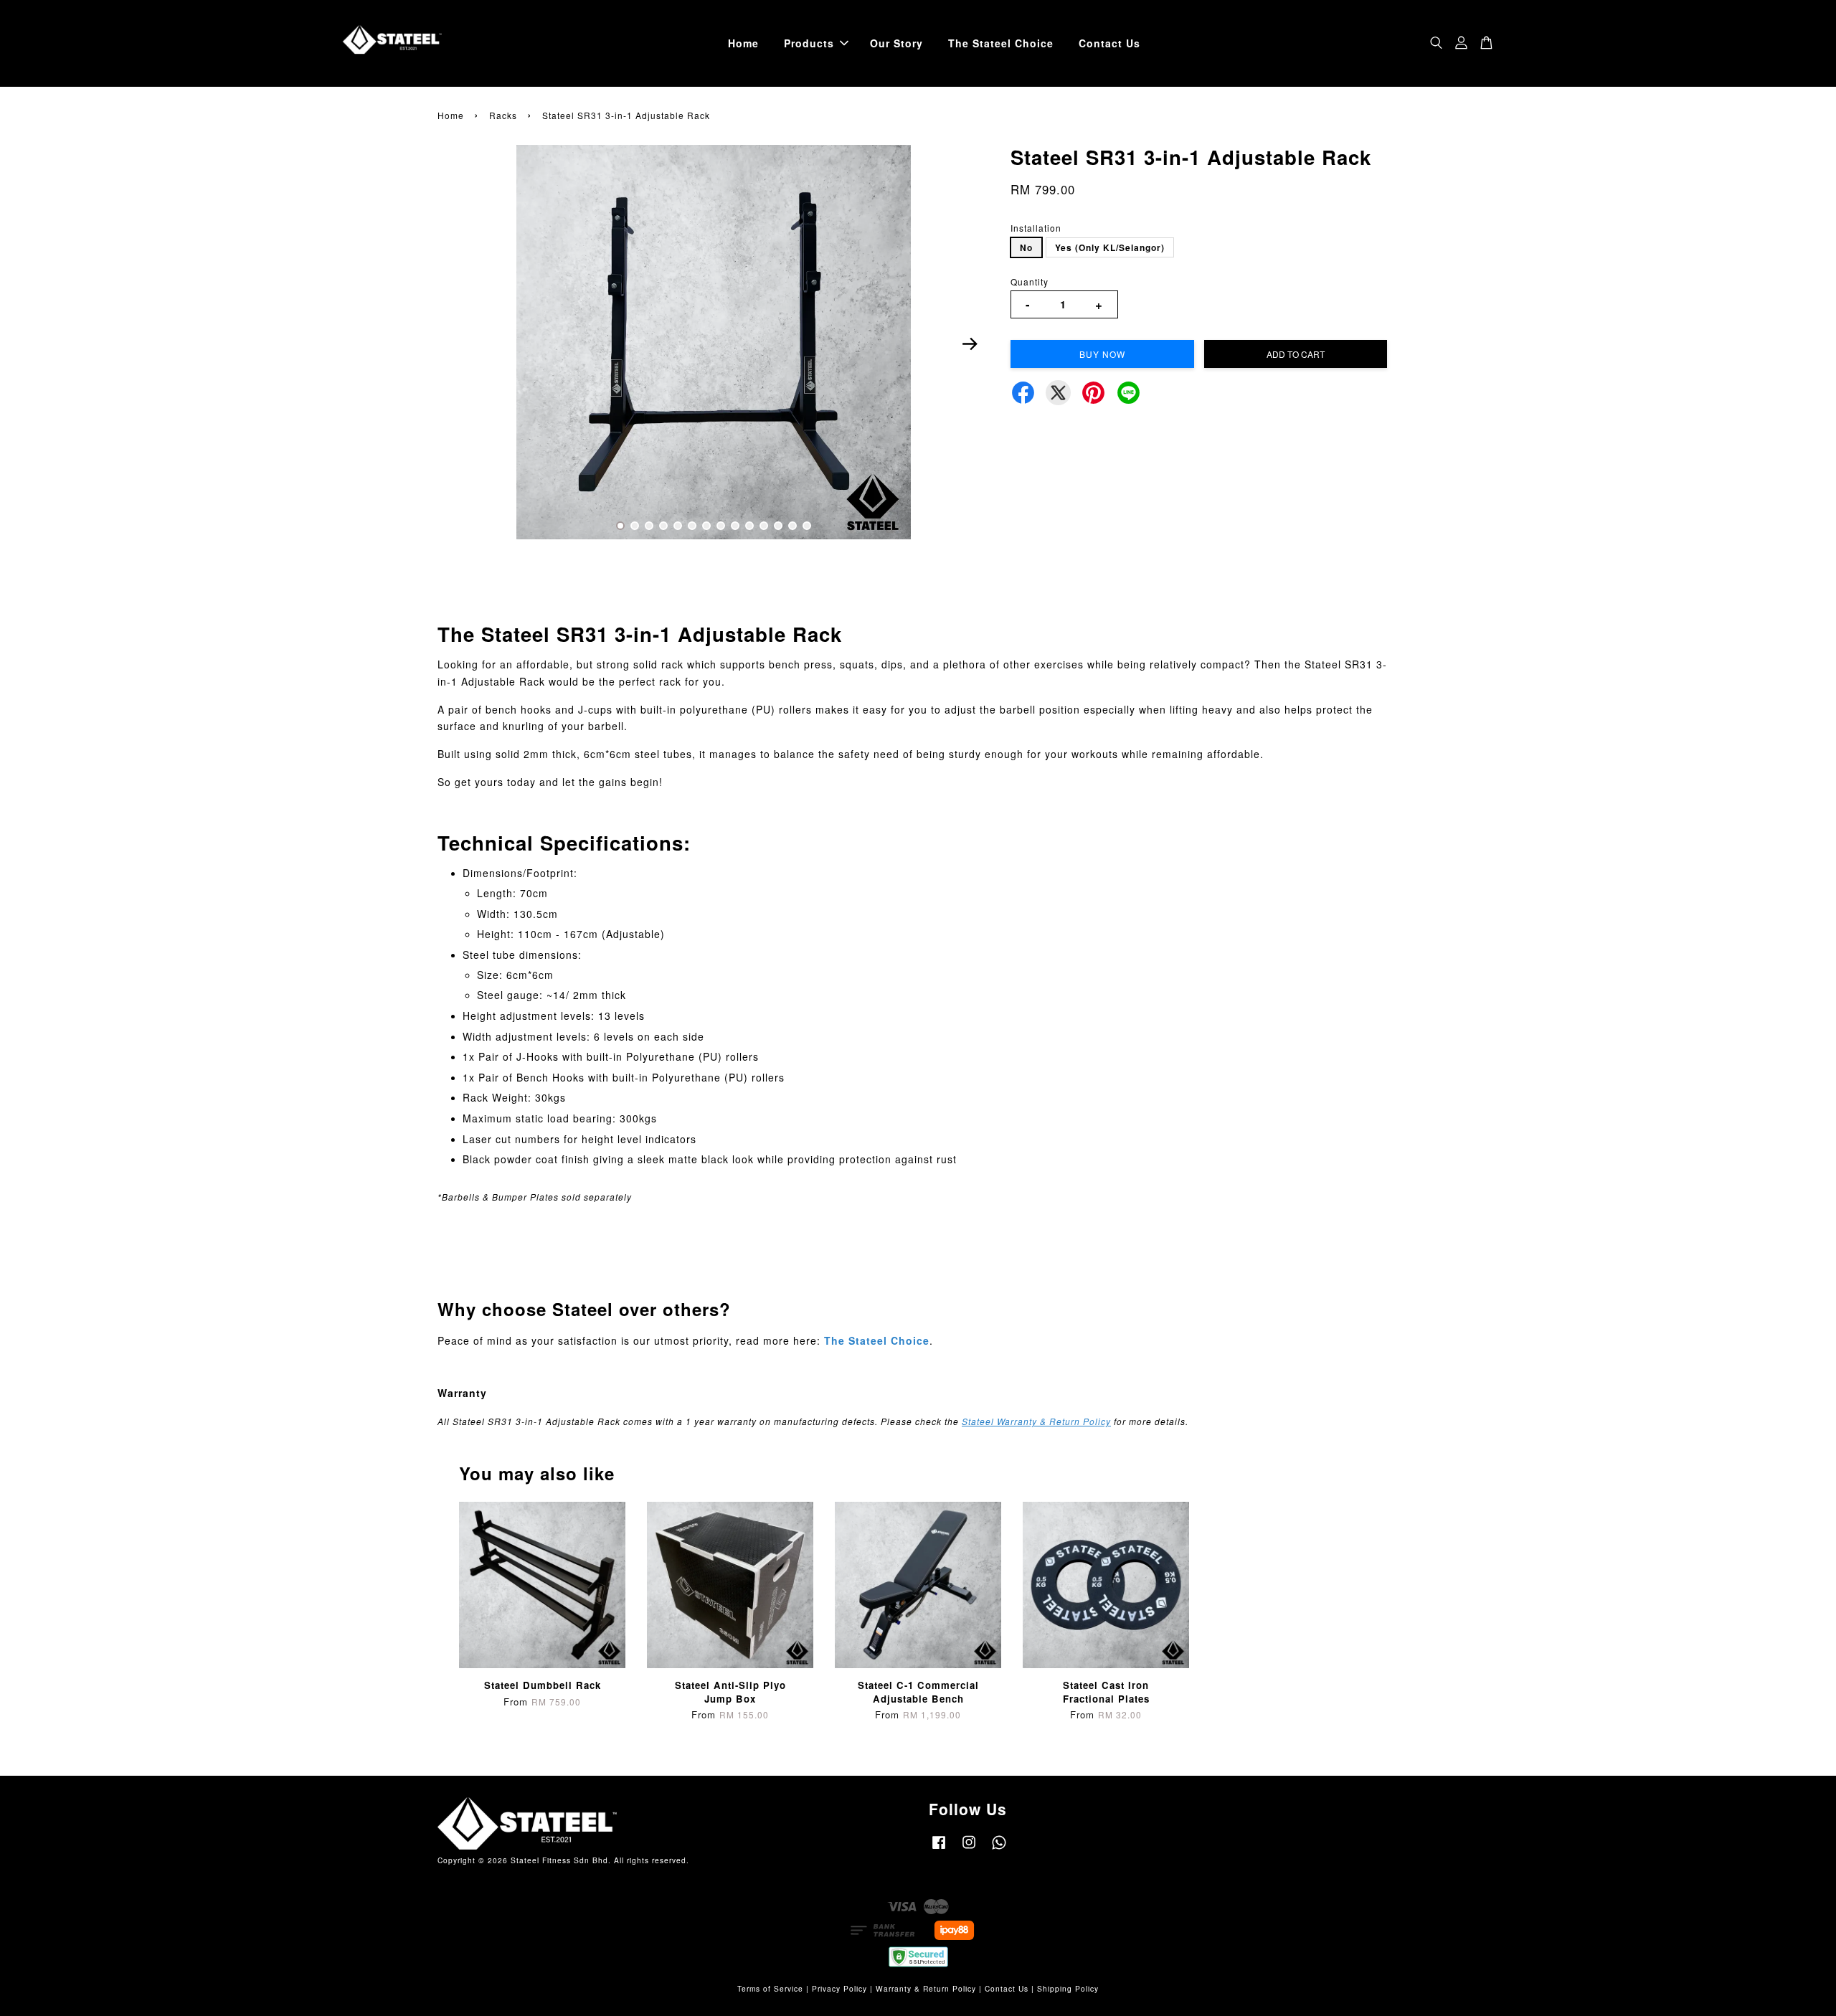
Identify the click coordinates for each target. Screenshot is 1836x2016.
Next (970, 344)
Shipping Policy (1068, 1988)
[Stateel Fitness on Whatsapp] (999, 1849)
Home (743, 43)
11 (764, 526)
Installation (1036, 228)
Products (809, 43)
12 (778, 526)
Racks (503, 115)
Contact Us (1109, 43)
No (1026, 247)
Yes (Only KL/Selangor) (1110, 247)
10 (749, 526)
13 (792, 526)
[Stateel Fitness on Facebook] (939, 1849)
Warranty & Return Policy (926, 1988)
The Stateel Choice (1001, 43)
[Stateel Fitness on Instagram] (969, 1849)
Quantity (1030, 281)
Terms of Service (770, 1988)
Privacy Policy (839, 1988)
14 (807, 526)
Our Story (896, 43)
